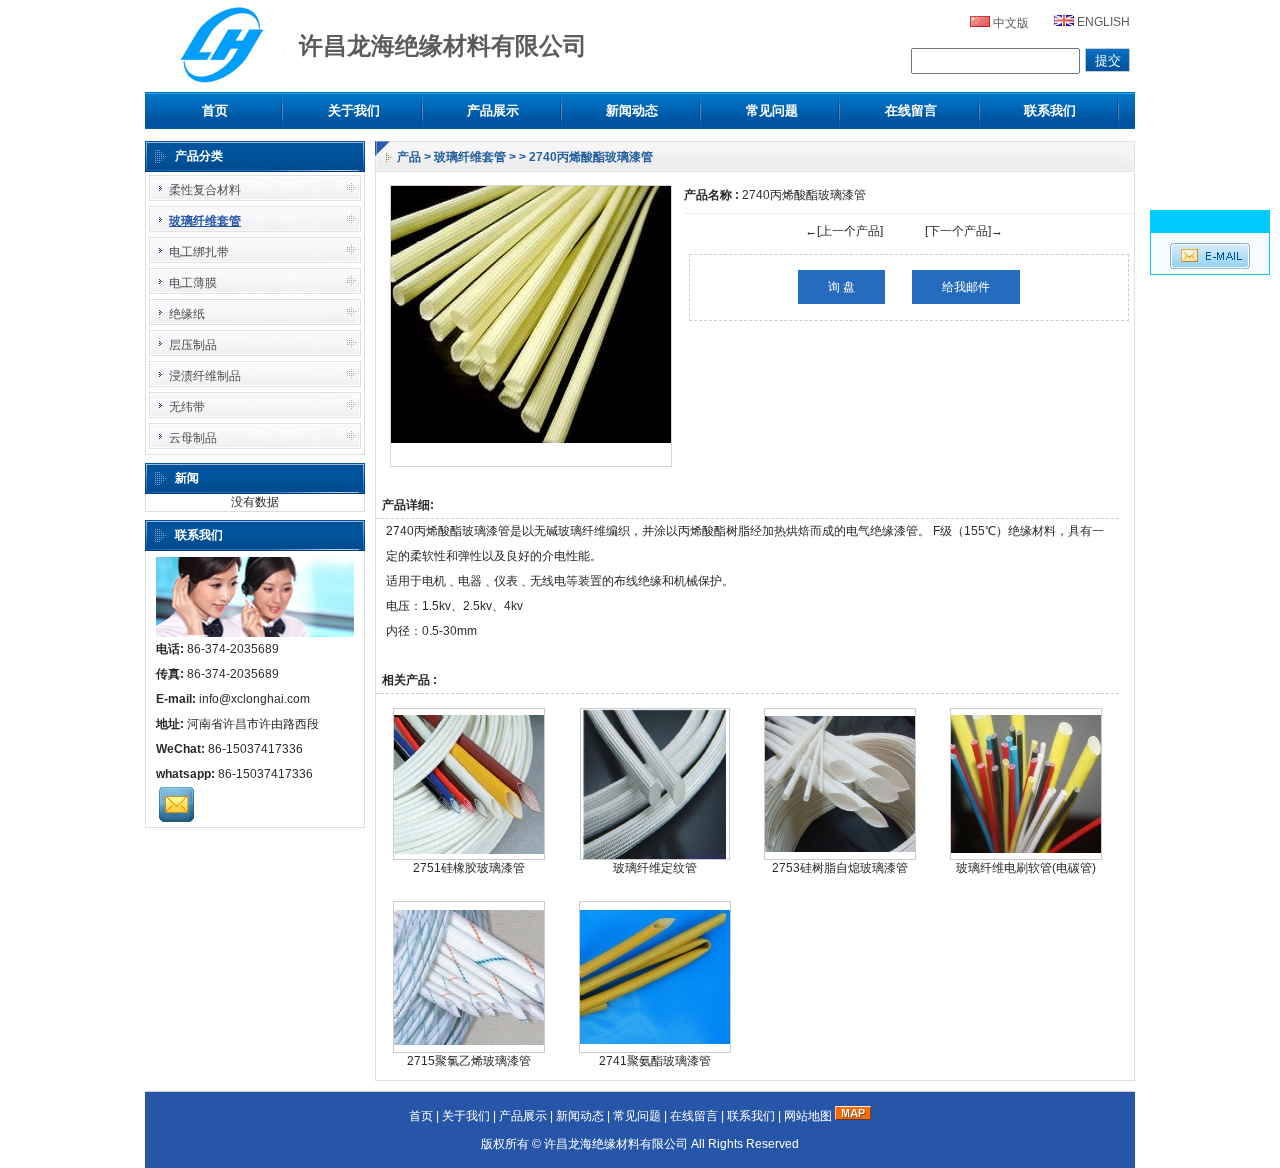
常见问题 (772, 110)
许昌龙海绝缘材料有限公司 (616, 1144)
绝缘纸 (187, 314)
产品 (409, 157)
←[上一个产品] (844, 231)
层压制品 (193, 345)
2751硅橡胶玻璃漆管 (469, 868)
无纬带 (187, 407)
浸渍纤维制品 (205, 376)
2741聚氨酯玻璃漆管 (655, 1061)
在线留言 (911, 110)
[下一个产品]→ (964, 231)
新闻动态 (632, 110)
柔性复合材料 (205, 190)
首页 (215, 110)
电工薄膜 (193, 283)
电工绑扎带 (199, 252)
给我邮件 (966, 287)
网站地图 (808, 1116)
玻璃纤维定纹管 (655, 868)
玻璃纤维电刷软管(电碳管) (1026, 868)
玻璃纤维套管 (470, 157)
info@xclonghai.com (254, 699)
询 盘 (841, 287)
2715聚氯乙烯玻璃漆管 (469, 1061)
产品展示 (493, 110)
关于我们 (354, 110)
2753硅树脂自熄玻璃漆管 (840, 868)
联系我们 (1050, 110)
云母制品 (193, 438)
